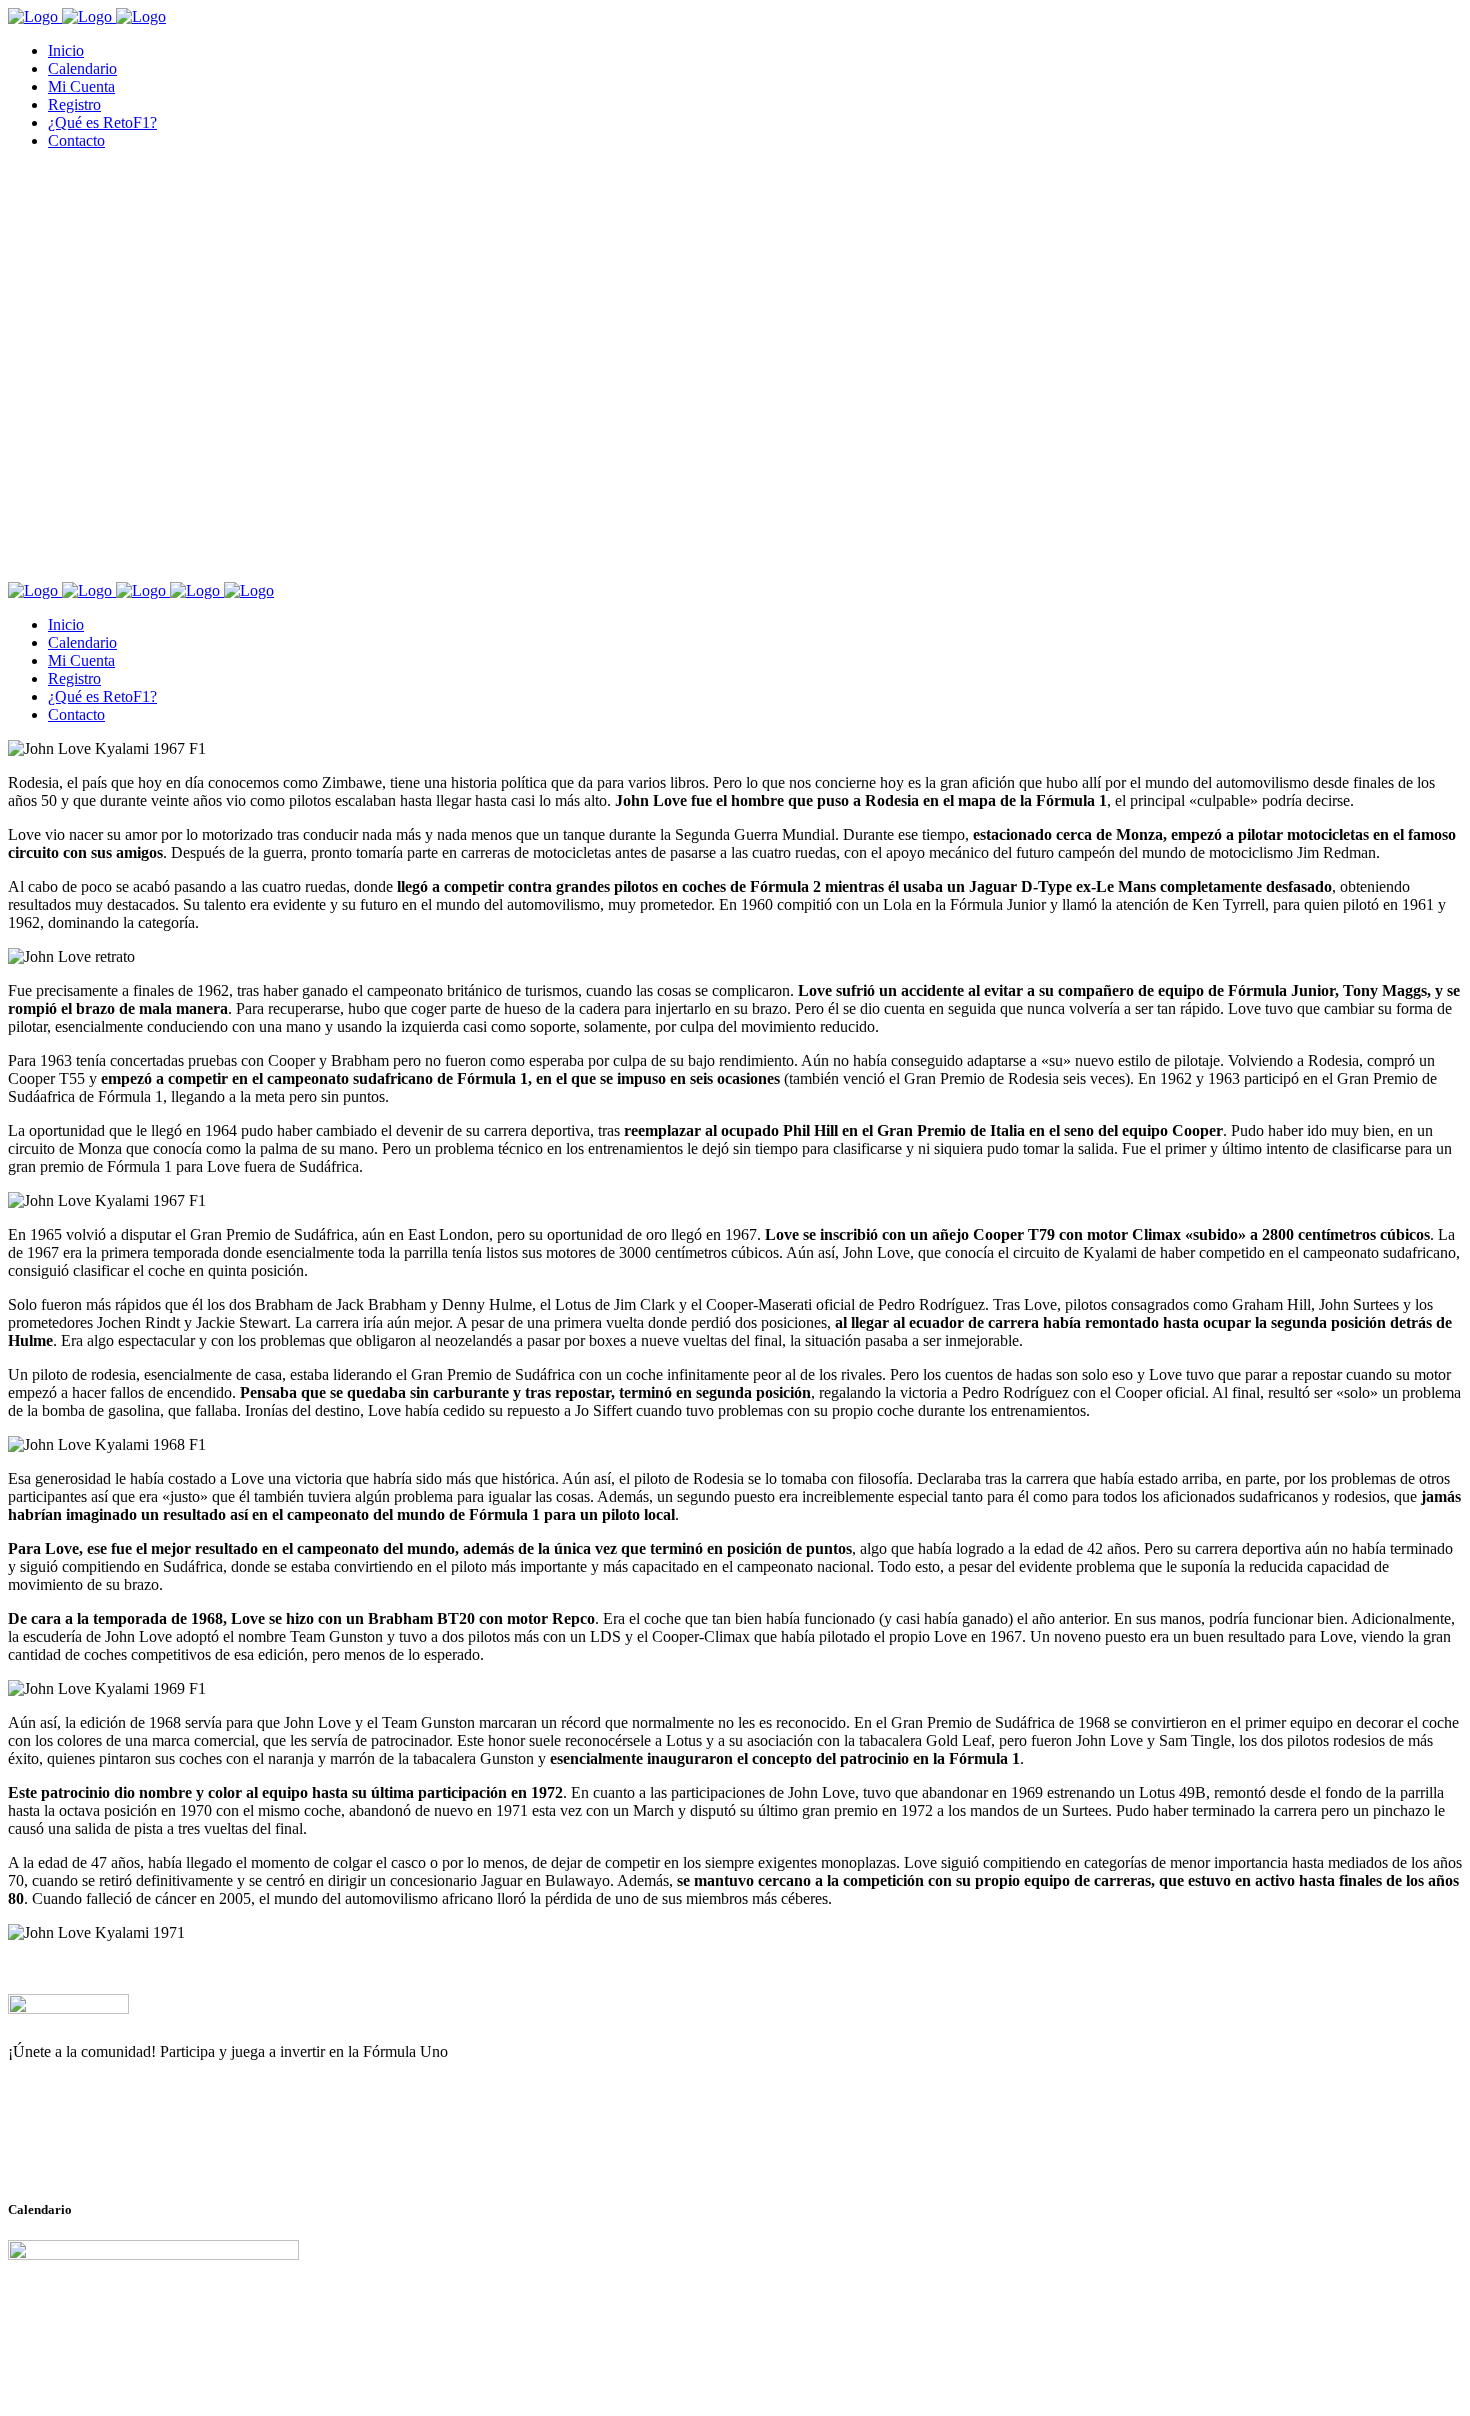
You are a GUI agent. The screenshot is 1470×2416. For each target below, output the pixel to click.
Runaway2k (104, 2149)
